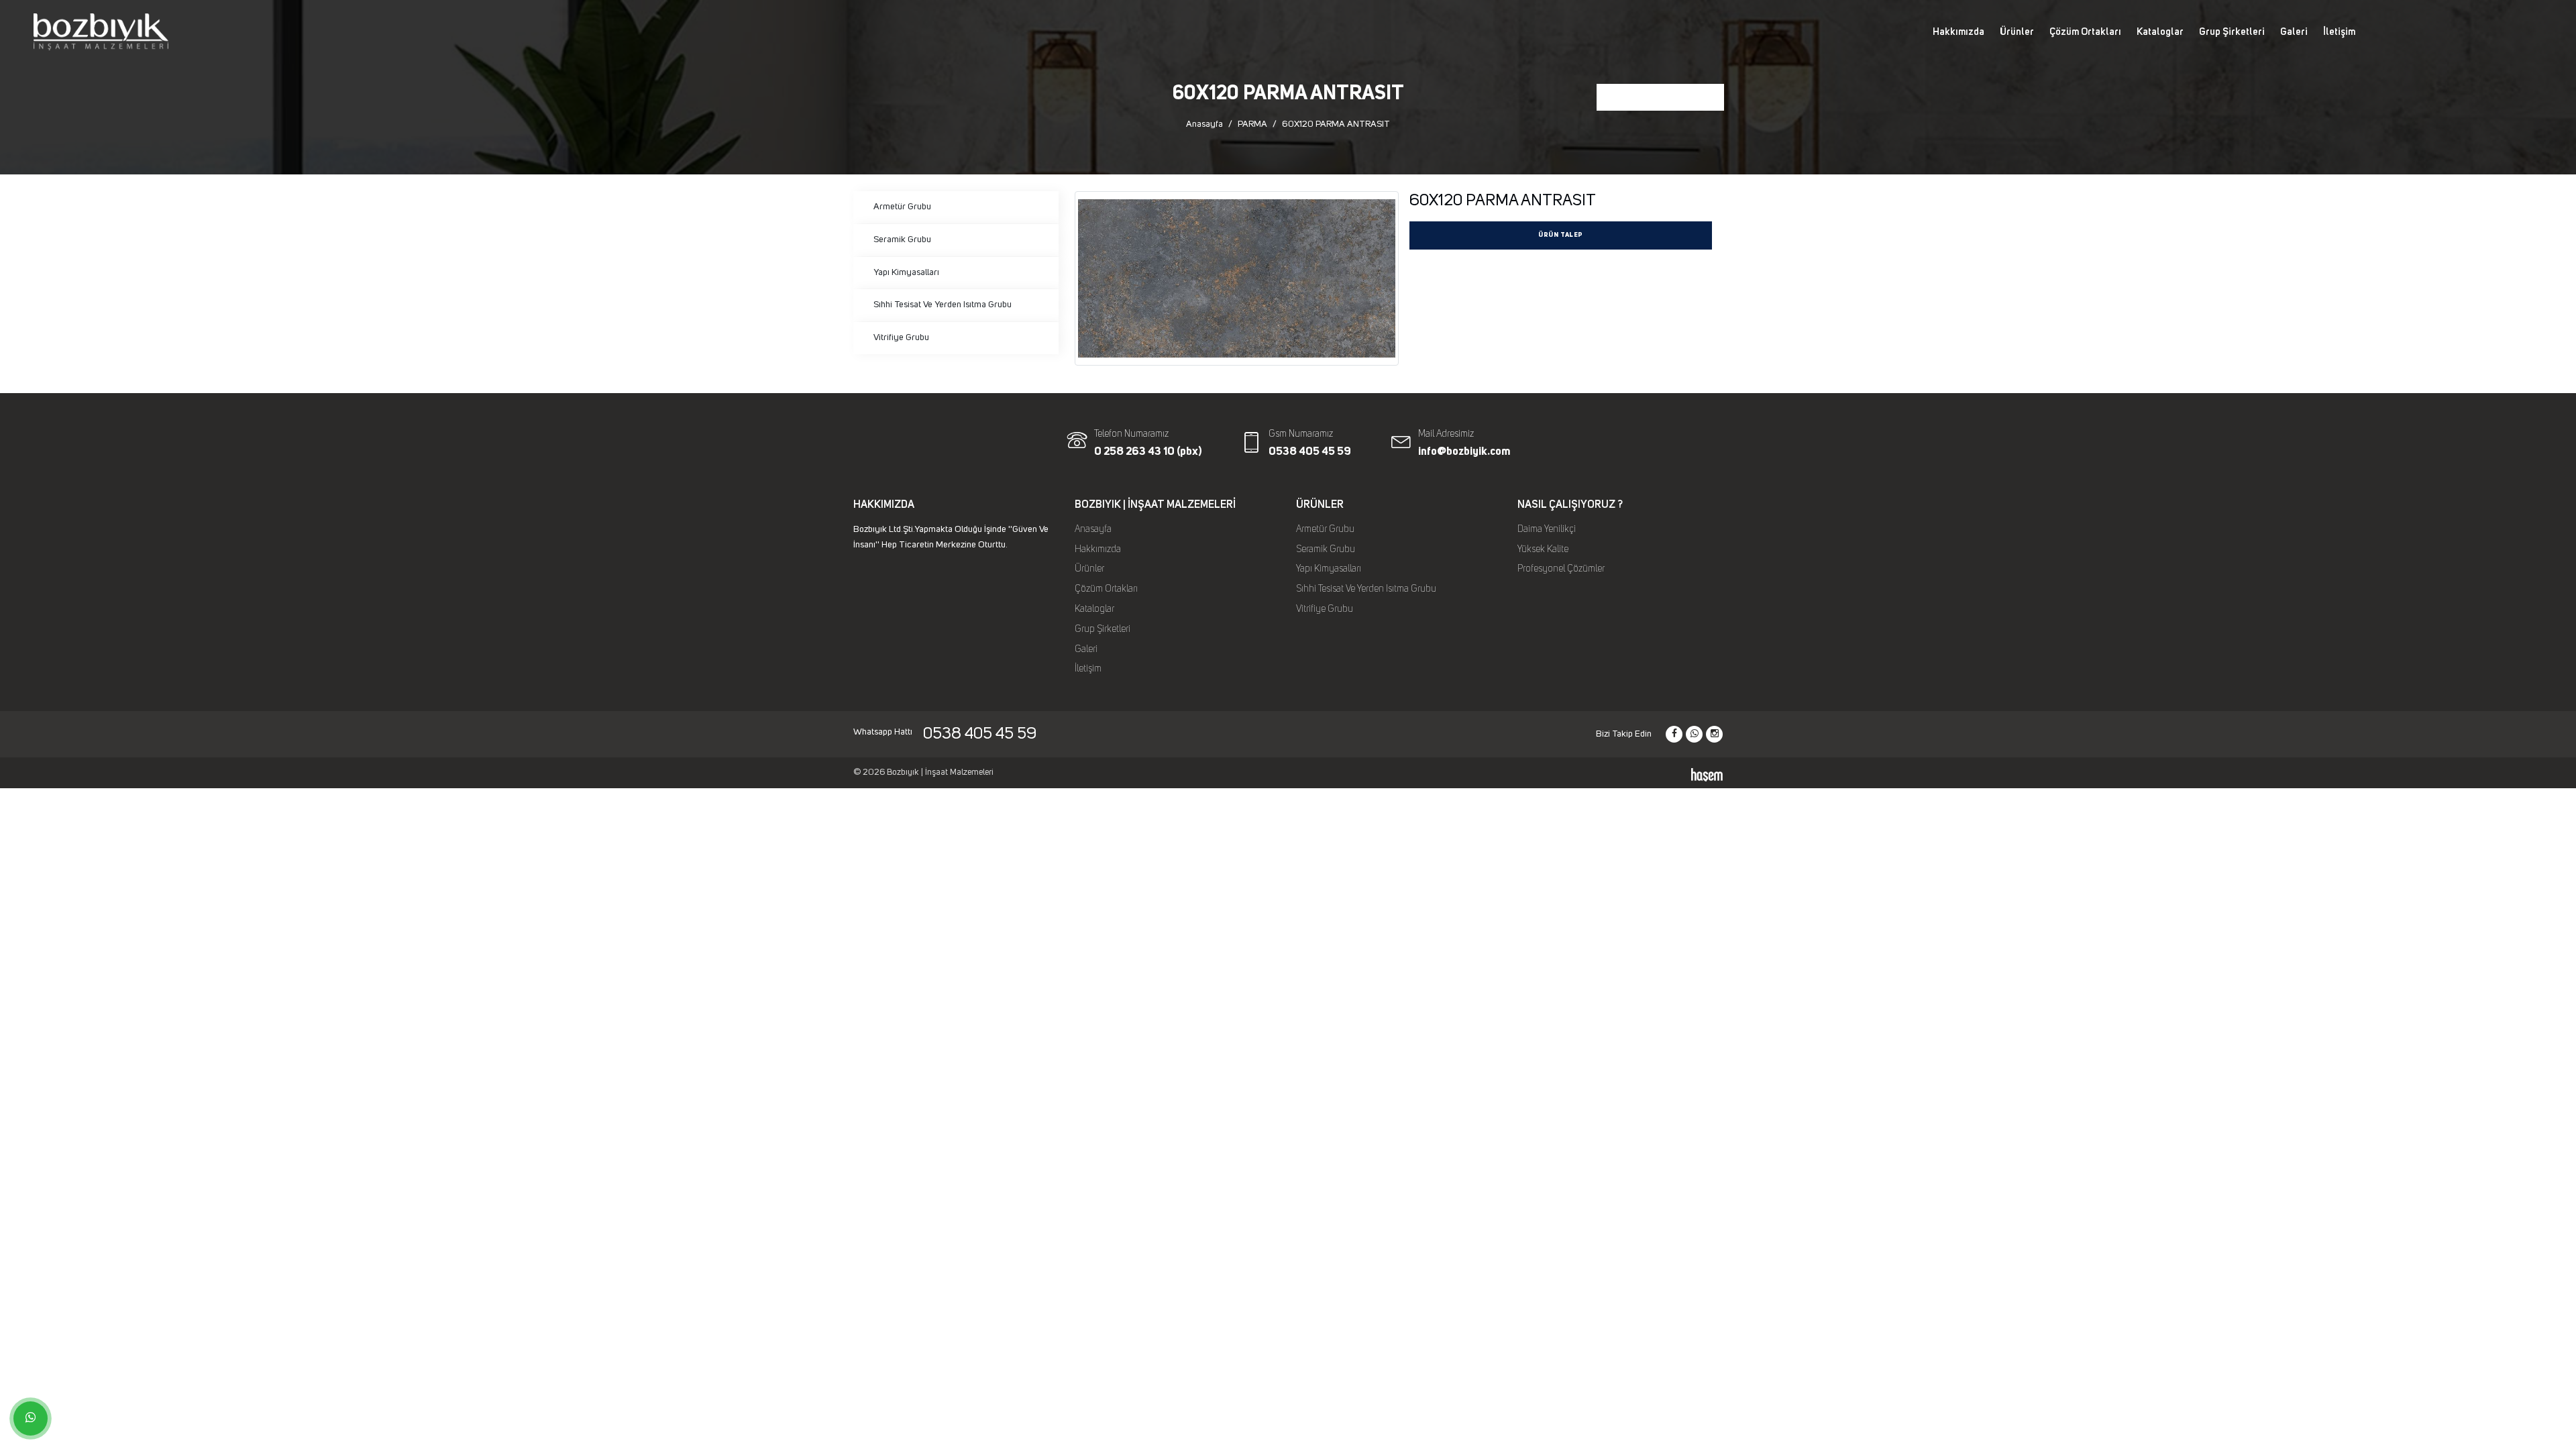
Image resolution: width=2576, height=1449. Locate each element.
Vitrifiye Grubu (901, 337)
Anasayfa (1204, 124)
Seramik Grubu (902, 239)
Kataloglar (2160, 32)
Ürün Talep (1561, 235)
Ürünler (2017, 32)
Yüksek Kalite (1543, 549)
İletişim (2339, 32)
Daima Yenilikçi (1547, 529)
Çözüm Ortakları (2085, 32)
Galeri (2294, 32)
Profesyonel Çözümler (1561, 569)
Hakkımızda (1958, 32)
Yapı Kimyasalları (906, 272)
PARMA (1252, 124)
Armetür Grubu (902, 207)
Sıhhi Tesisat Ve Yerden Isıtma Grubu (943, 305)
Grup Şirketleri (2232, 32)
